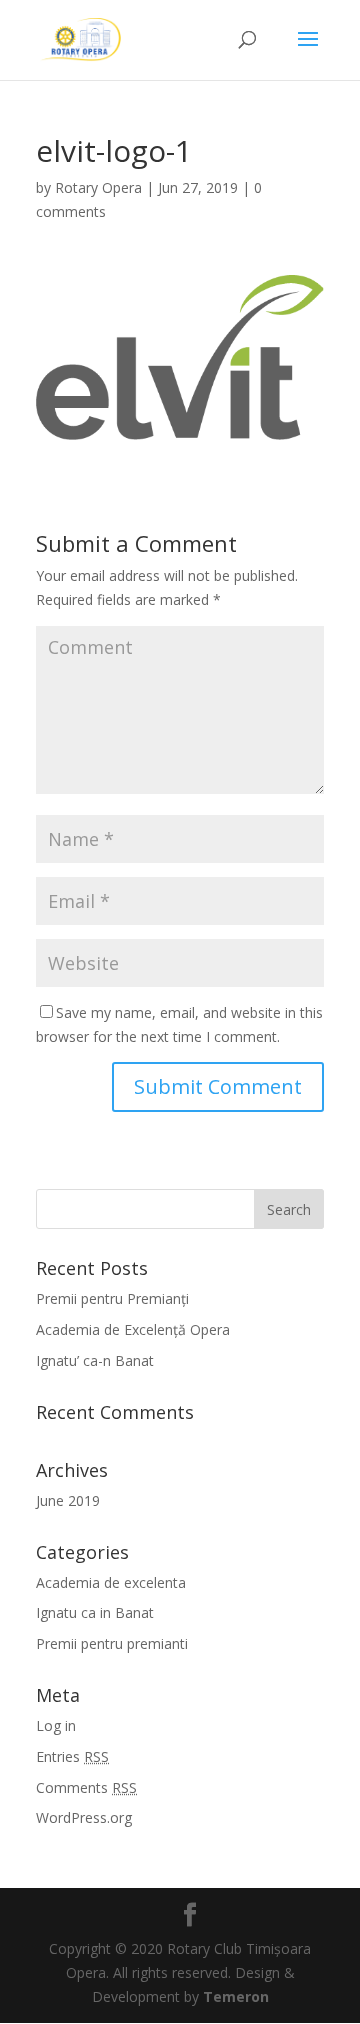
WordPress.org (84, 1817)
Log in (56, 1725)
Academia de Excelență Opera (133, 1329)
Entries (72, 1756)
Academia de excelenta (111, 1582)
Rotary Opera (98, 187)
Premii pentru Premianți (112, 1298)
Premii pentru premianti (112, 1643)
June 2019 (68, 1500)
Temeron (236, 1996)
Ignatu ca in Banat (95, 1612)
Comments (86, 1787)
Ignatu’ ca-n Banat (95, 1360)
